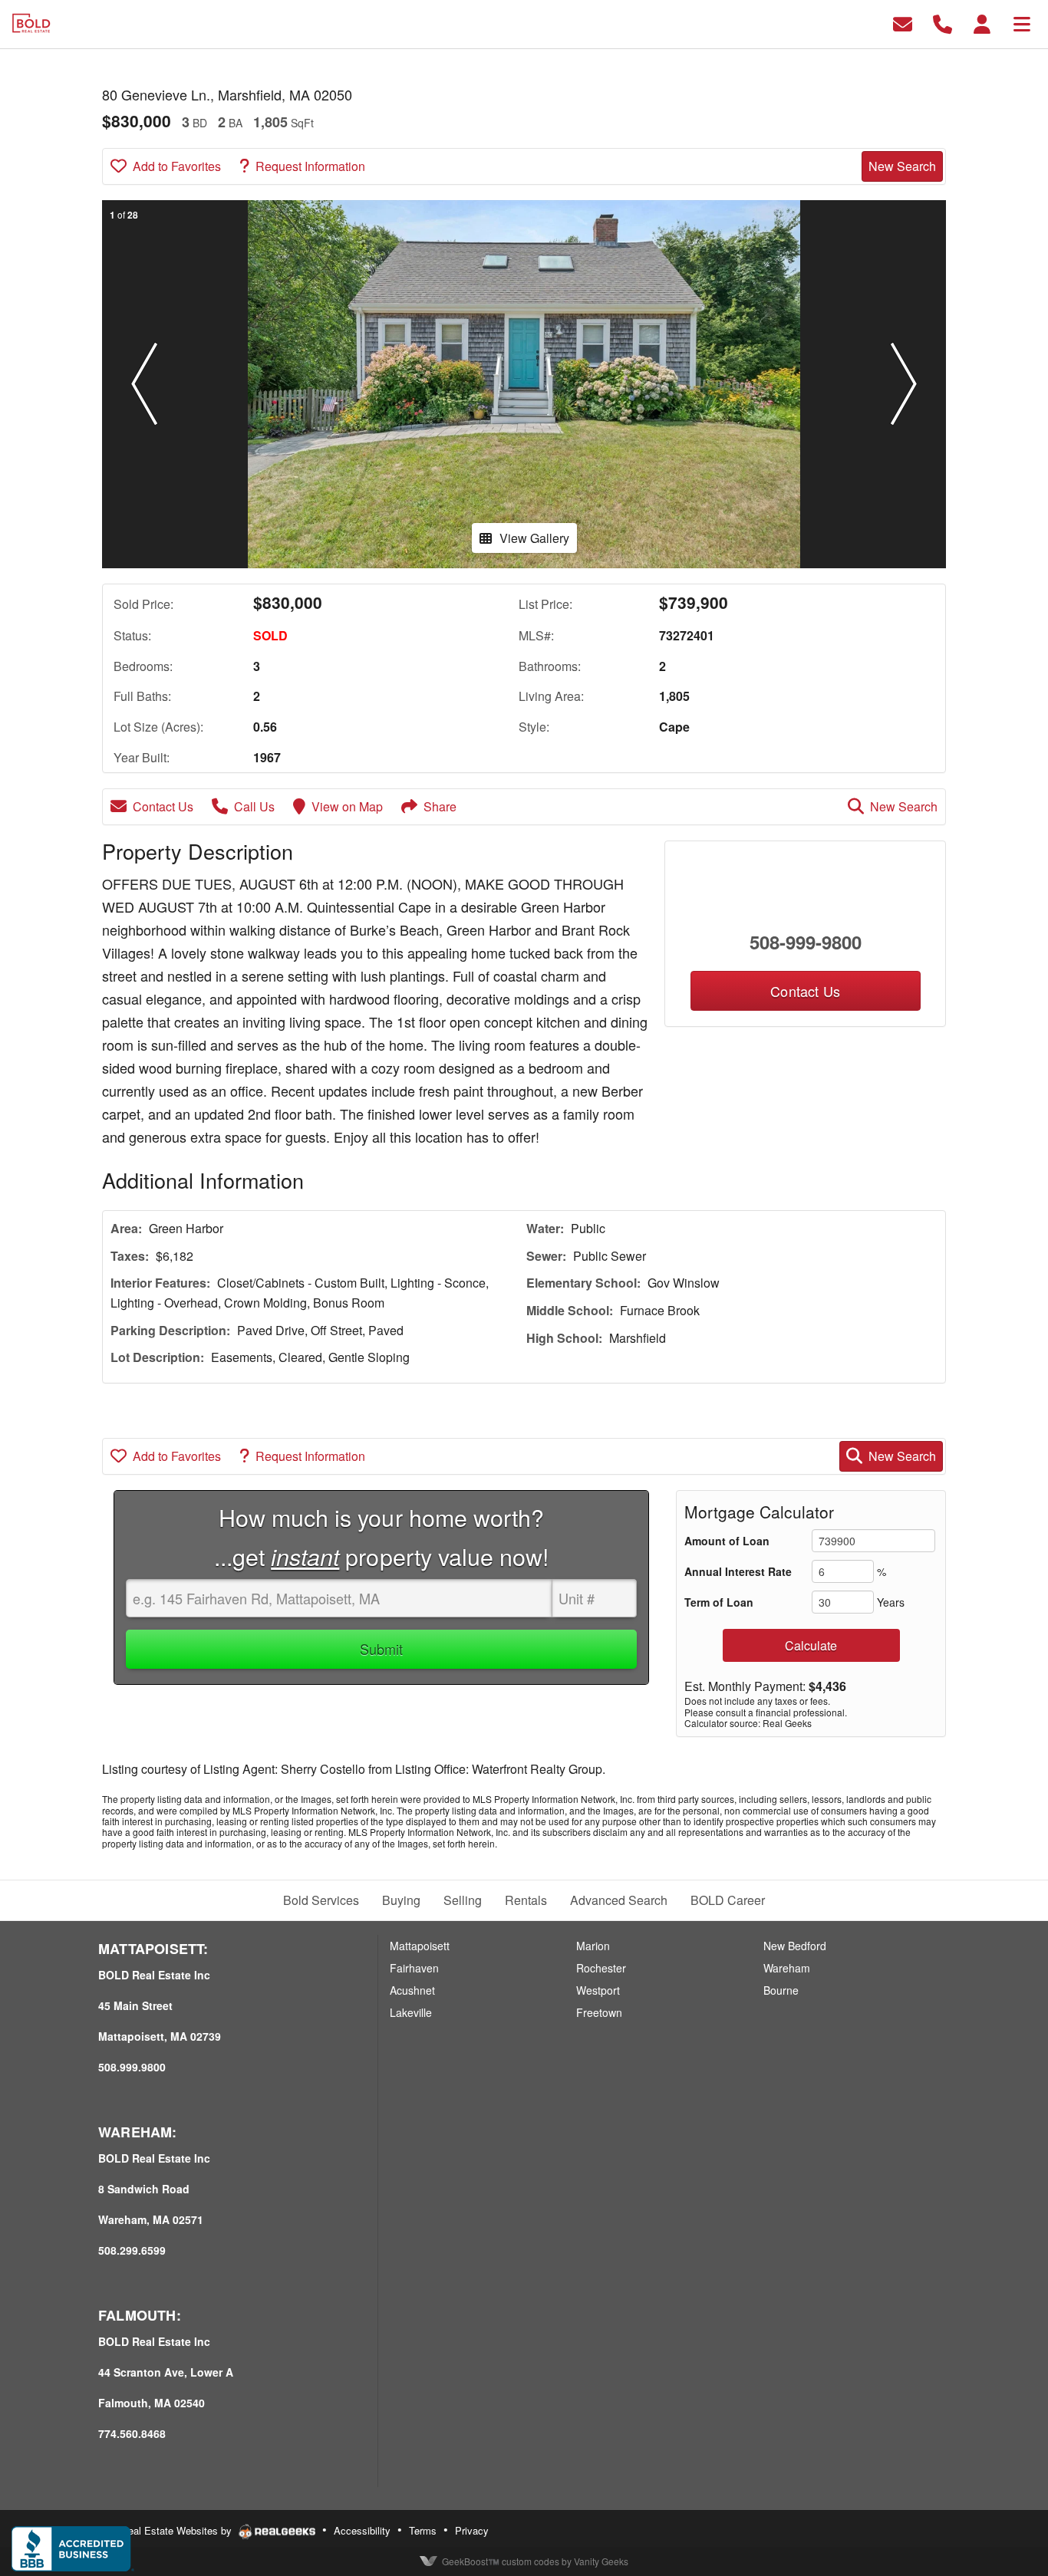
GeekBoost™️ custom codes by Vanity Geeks (535, 2561)
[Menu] (1022, 23)
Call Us (254, 806)
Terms (423, 2530)
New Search (902, 166)
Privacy (472, 2530)
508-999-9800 (806, 942)
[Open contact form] (903, 23)
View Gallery (534, 538)
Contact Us (163, 806)
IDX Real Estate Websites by (168, 2530)
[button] (144, 384)
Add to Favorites (177, 166)
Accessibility (362, 2530)
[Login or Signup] (982, 23)
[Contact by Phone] (943, 23)
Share (440, 806)
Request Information (310, 166)
